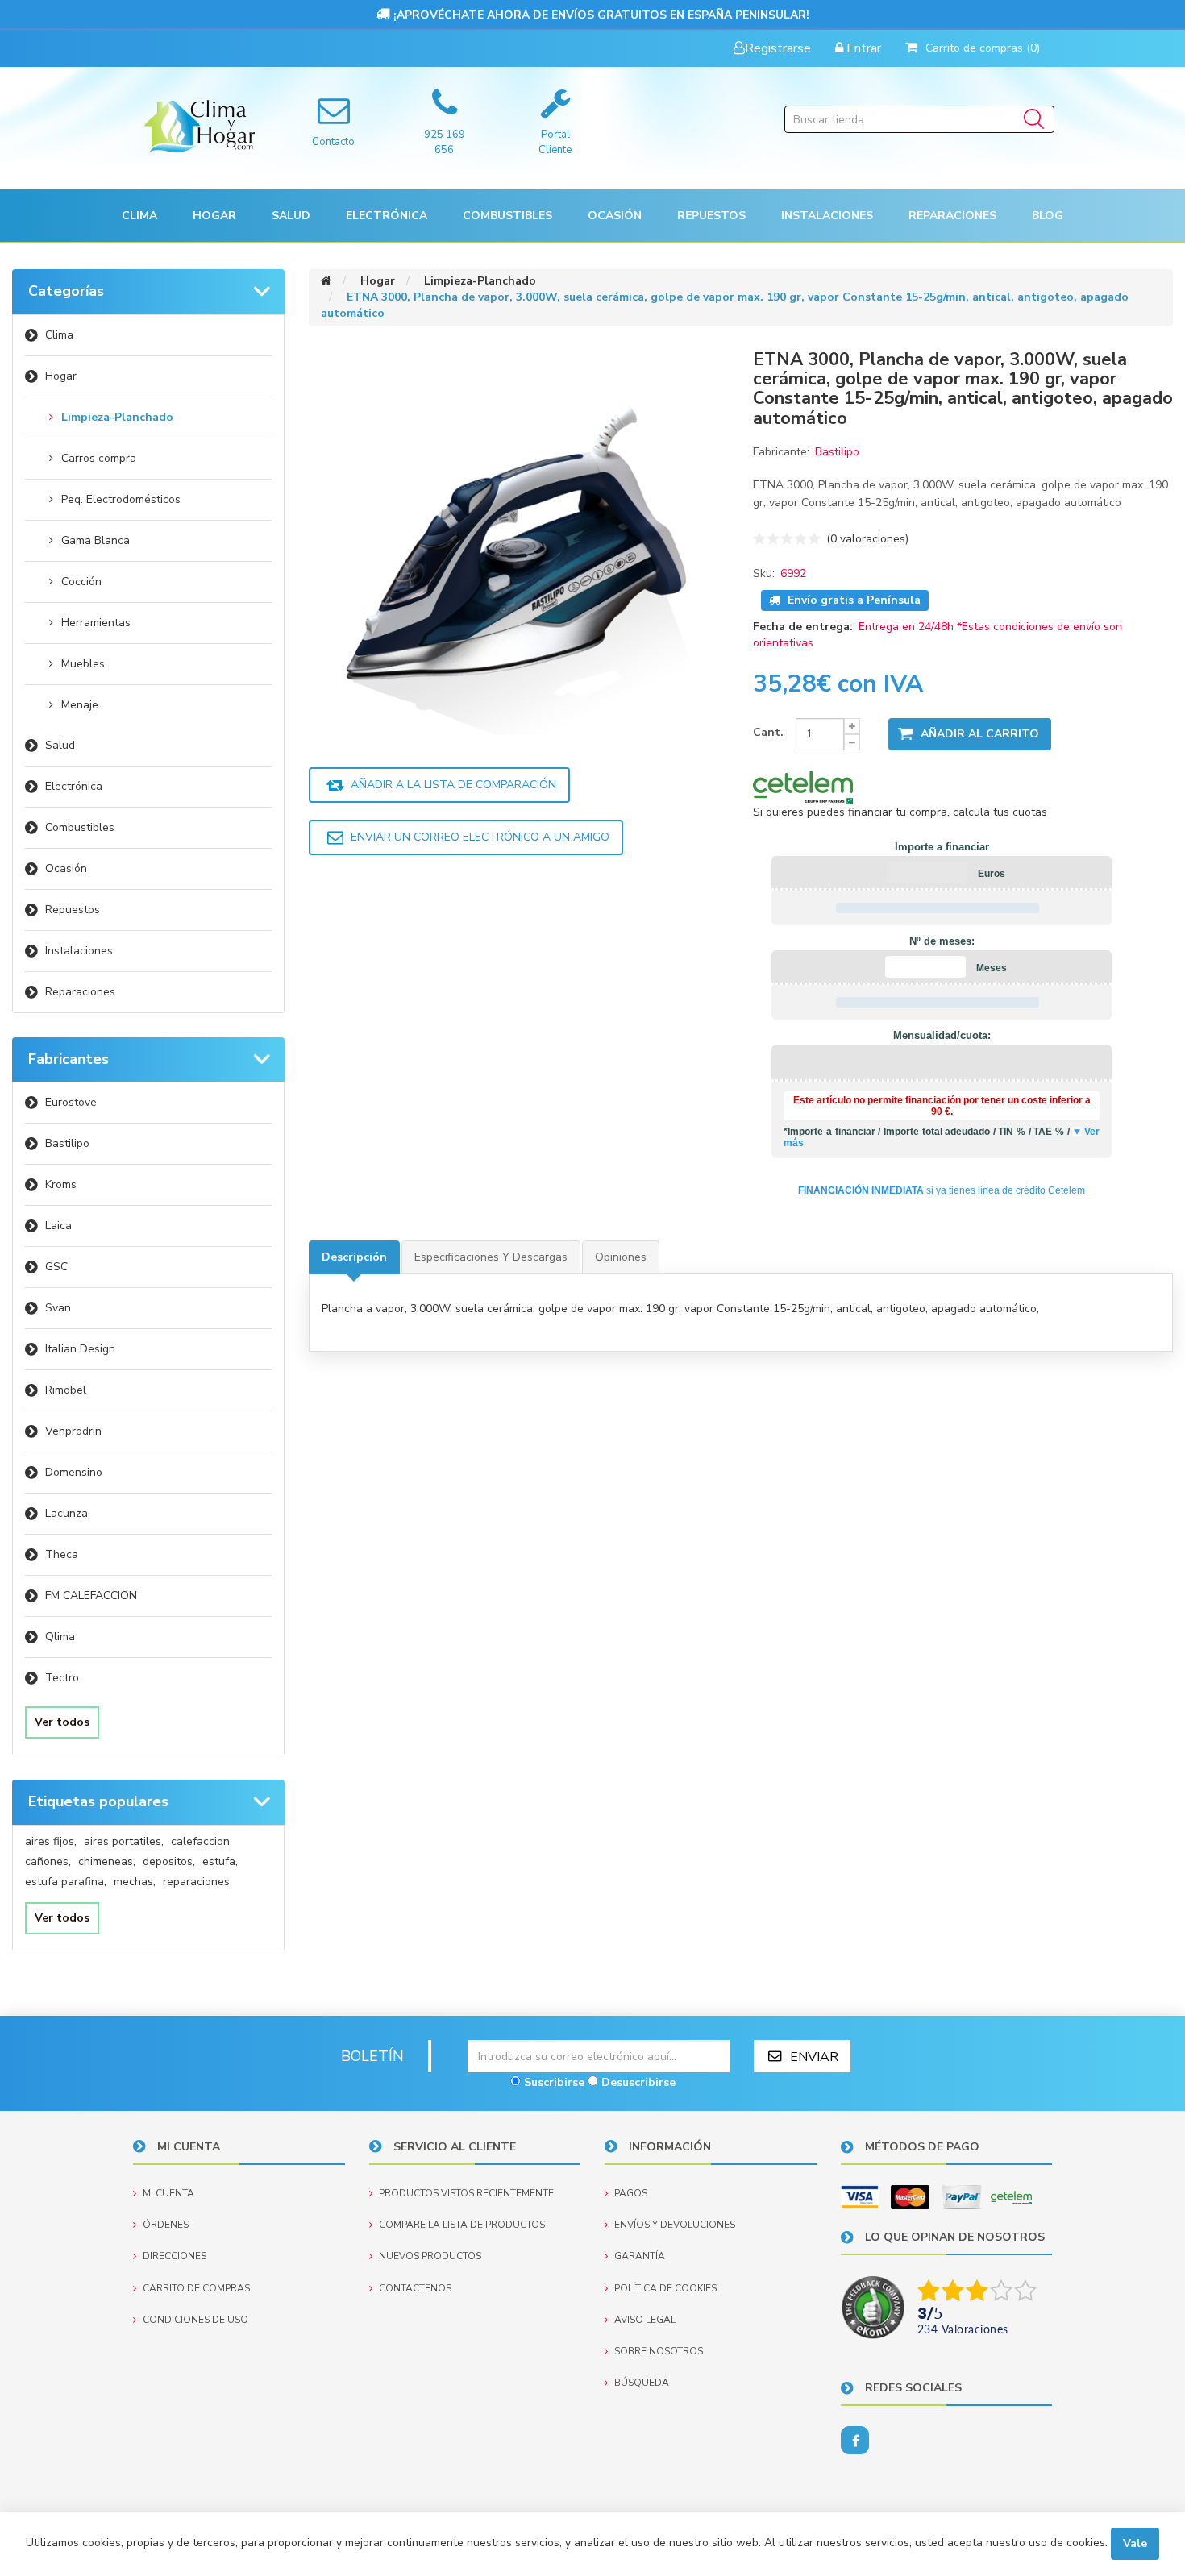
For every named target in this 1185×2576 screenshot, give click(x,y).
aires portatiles (124, 1841)
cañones (48, 1861)
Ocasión (66, 868)
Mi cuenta (168, 2193)
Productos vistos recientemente (466, 2193)
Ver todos (62, 1722)
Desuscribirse (638, 2082)
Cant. (768, 732)
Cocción (81, 582)
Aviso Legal (645, 2320)
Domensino (74, 1472)
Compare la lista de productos (462, 2225)
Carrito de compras (196, 2288)
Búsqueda (642, 2383)
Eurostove (71, 1102)
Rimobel (66, 1390)
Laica (58, 1226)
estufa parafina (66, 1882)
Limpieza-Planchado (117, 417)
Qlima (60, 1637)
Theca (62, 1554)
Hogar (61, 376)
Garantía (640, 2256)
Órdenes (166, 2225)
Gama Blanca (96, 540)
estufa (220, 1861)
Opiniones (621, 1257)
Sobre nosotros (659, 2351)
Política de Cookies (665, 2288)
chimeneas (107, 1861)
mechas (135, 1882)
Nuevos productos (430, 2256)
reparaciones (196, 1882)
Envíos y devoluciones (675, 2225)
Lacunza (67, 1513)
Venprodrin (73, 1431)
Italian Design (80, 1349)
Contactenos (415, 2288)
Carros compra (99, 458)
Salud (60, 745)
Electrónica (74, 786)
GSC (56, 1267)
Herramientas (96, 623)
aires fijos (51, 1841)
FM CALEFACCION (91, 1595)
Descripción (354, 1257)
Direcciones (175, 2256)
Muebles (83, 664)
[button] (139, 216)
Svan (58, 1308)
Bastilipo (67, 1143)
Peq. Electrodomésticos (121, 499)
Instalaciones (79, 951)
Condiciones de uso (195, 2320)
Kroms (61, 1184)
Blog (1048, 216)
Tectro (62, 1678)
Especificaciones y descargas (491, 1257)
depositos (169, 1861)
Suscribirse (554, 2082)
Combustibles (507, 216)
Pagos (631, 2193)
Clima (59, 335)
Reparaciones (952, 216)
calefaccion (202, 1841)
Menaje (80, 705)
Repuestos (73, 910)
